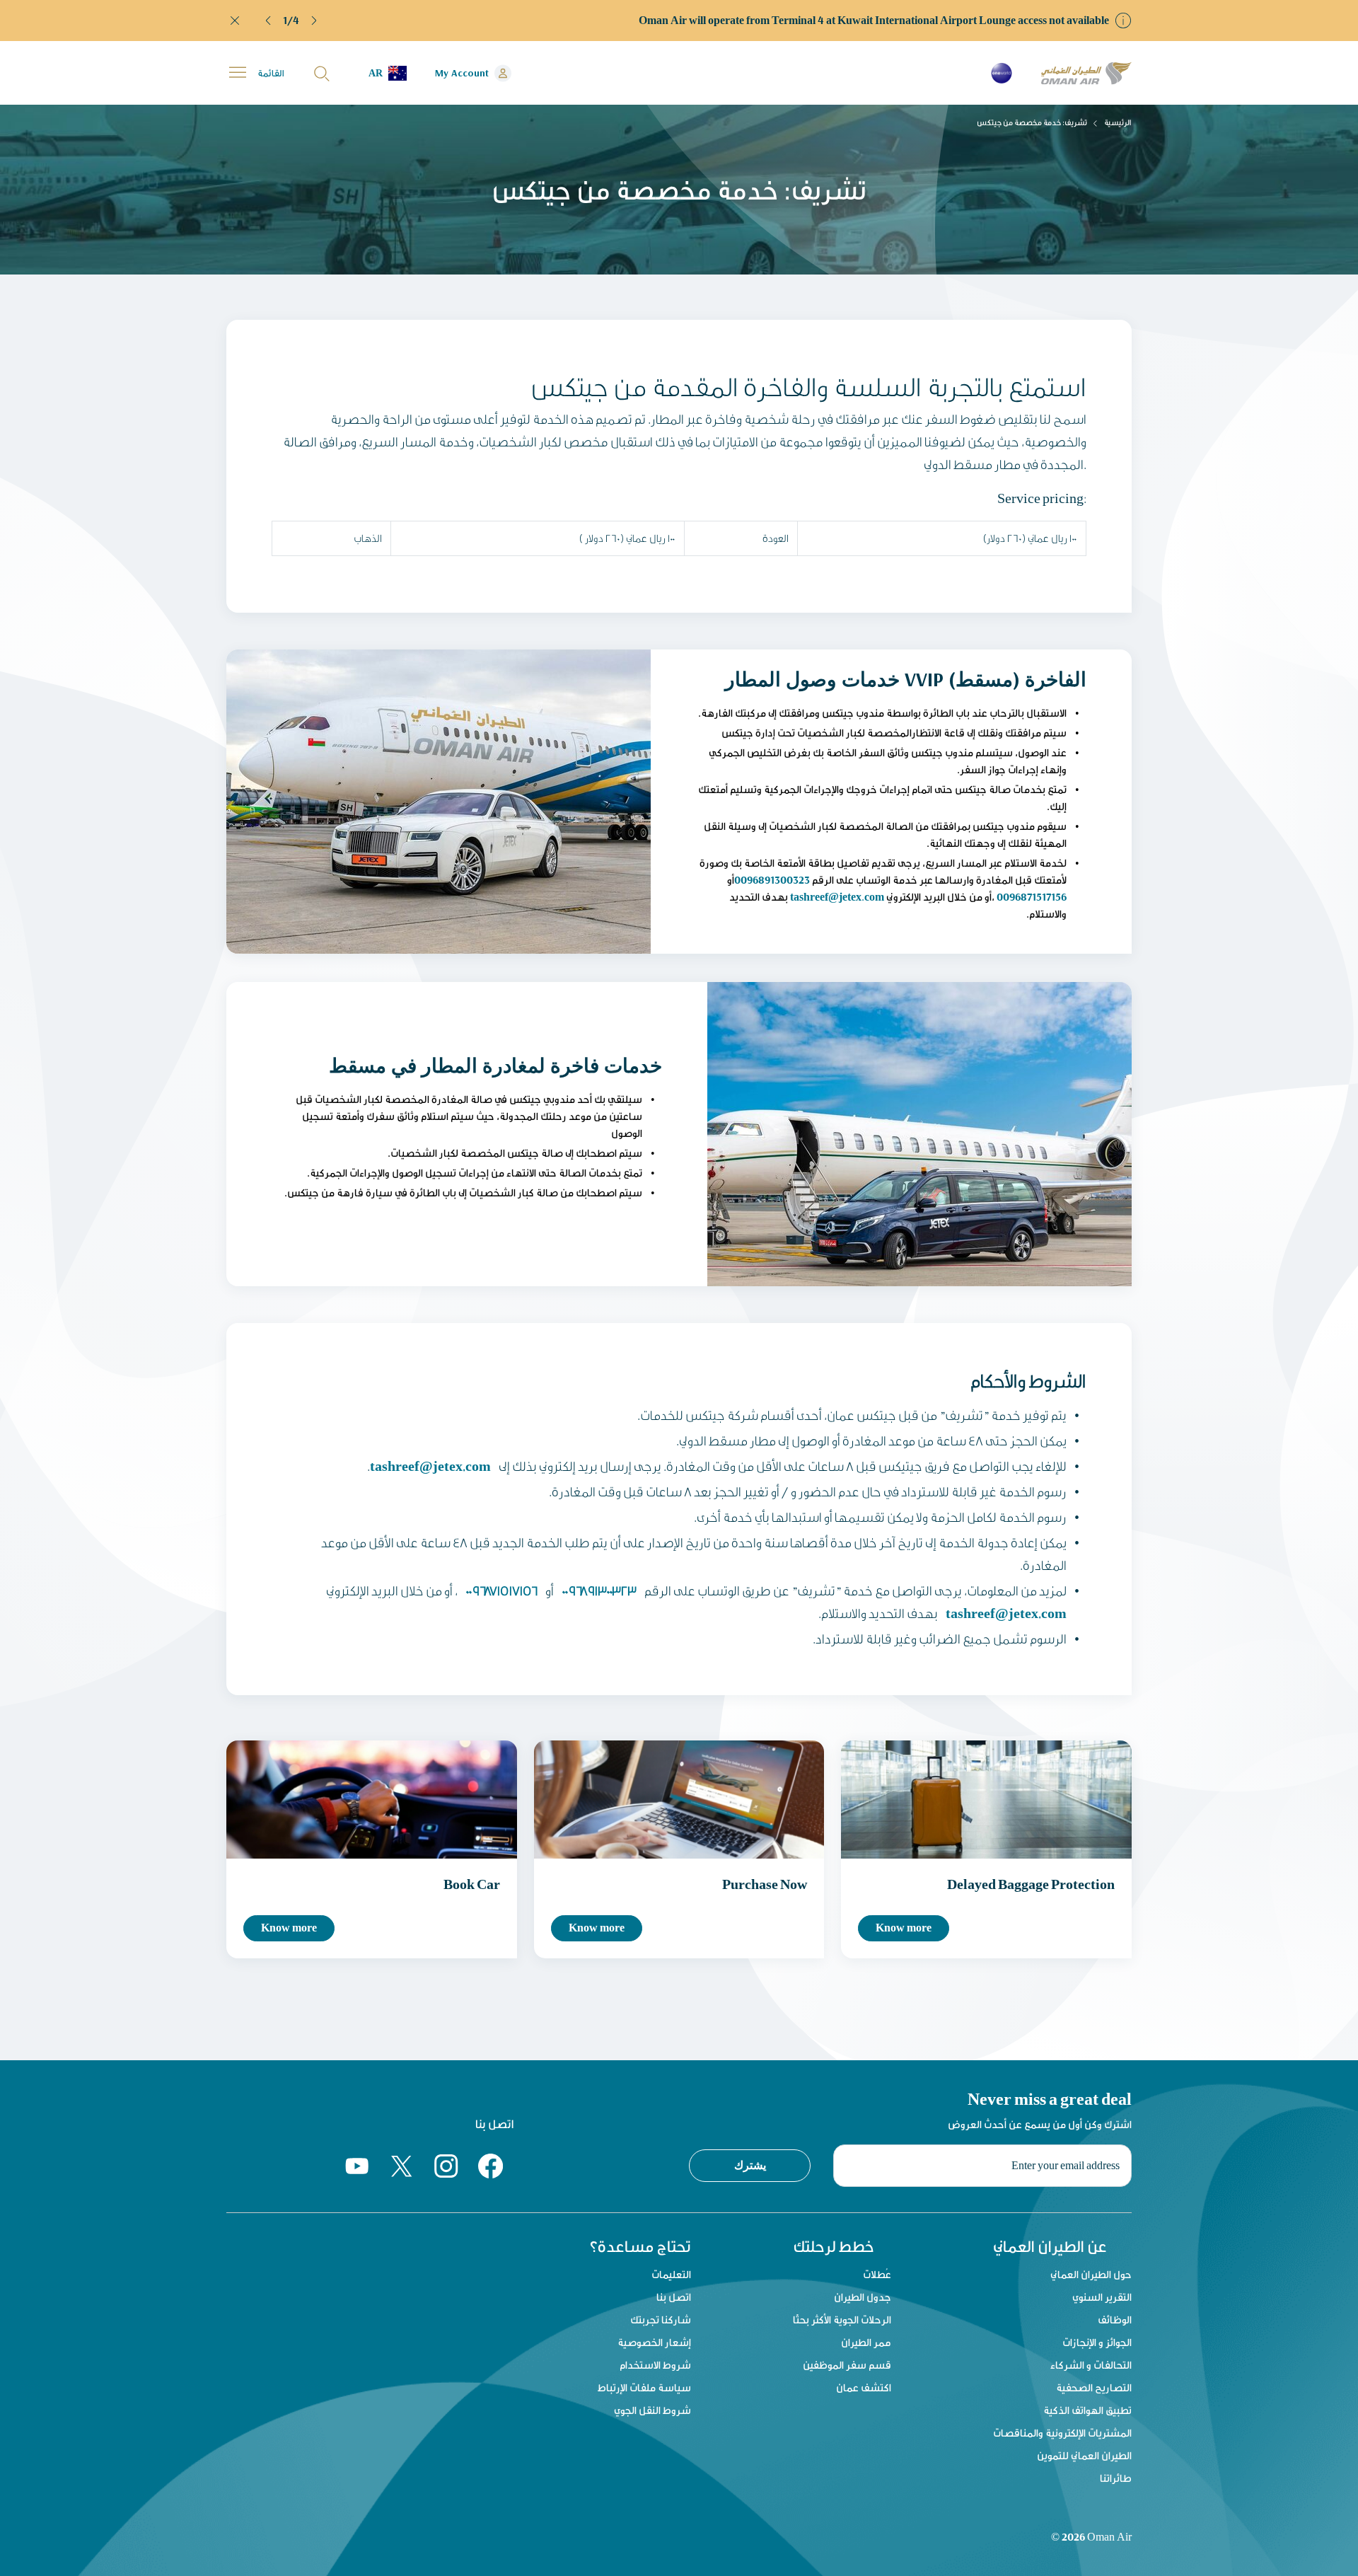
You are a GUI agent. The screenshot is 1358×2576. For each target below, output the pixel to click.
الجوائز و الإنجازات (1097, 2342)
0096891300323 (772, 880)
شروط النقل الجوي (652, 2410)
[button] (269, 21)
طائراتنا (1116, 2478)
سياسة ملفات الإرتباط (644, 2387)
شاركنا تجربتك (661, 2320)
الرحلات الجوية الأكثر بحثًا (842, 2320)
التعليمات (671, 2274)
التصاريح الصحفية (1094, 2387)
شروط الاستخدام (655, 2365)
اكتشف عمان (864, 2387)
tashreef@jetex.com (837, 897)
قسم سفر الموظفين (847, 2365)
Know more (289, 1928)
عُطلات (877, 2274)
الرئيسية (1118, 122)
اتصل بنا (674, 2297)
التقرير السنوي (1102, 2297)
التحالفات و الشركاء (1091, 2365)
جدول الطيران (863, 2297)
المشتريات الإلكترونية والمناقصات (1062, 2433)
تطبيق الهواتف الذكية (1087, 2410)
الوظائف (1115, 2320)
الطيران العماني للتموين (1084, 2455)
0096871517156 (1032, 897)
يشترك (750, 2165)
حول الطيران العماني (1091, 2274)
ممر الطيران (866, 2342)
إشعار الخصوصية (654, 2342)
